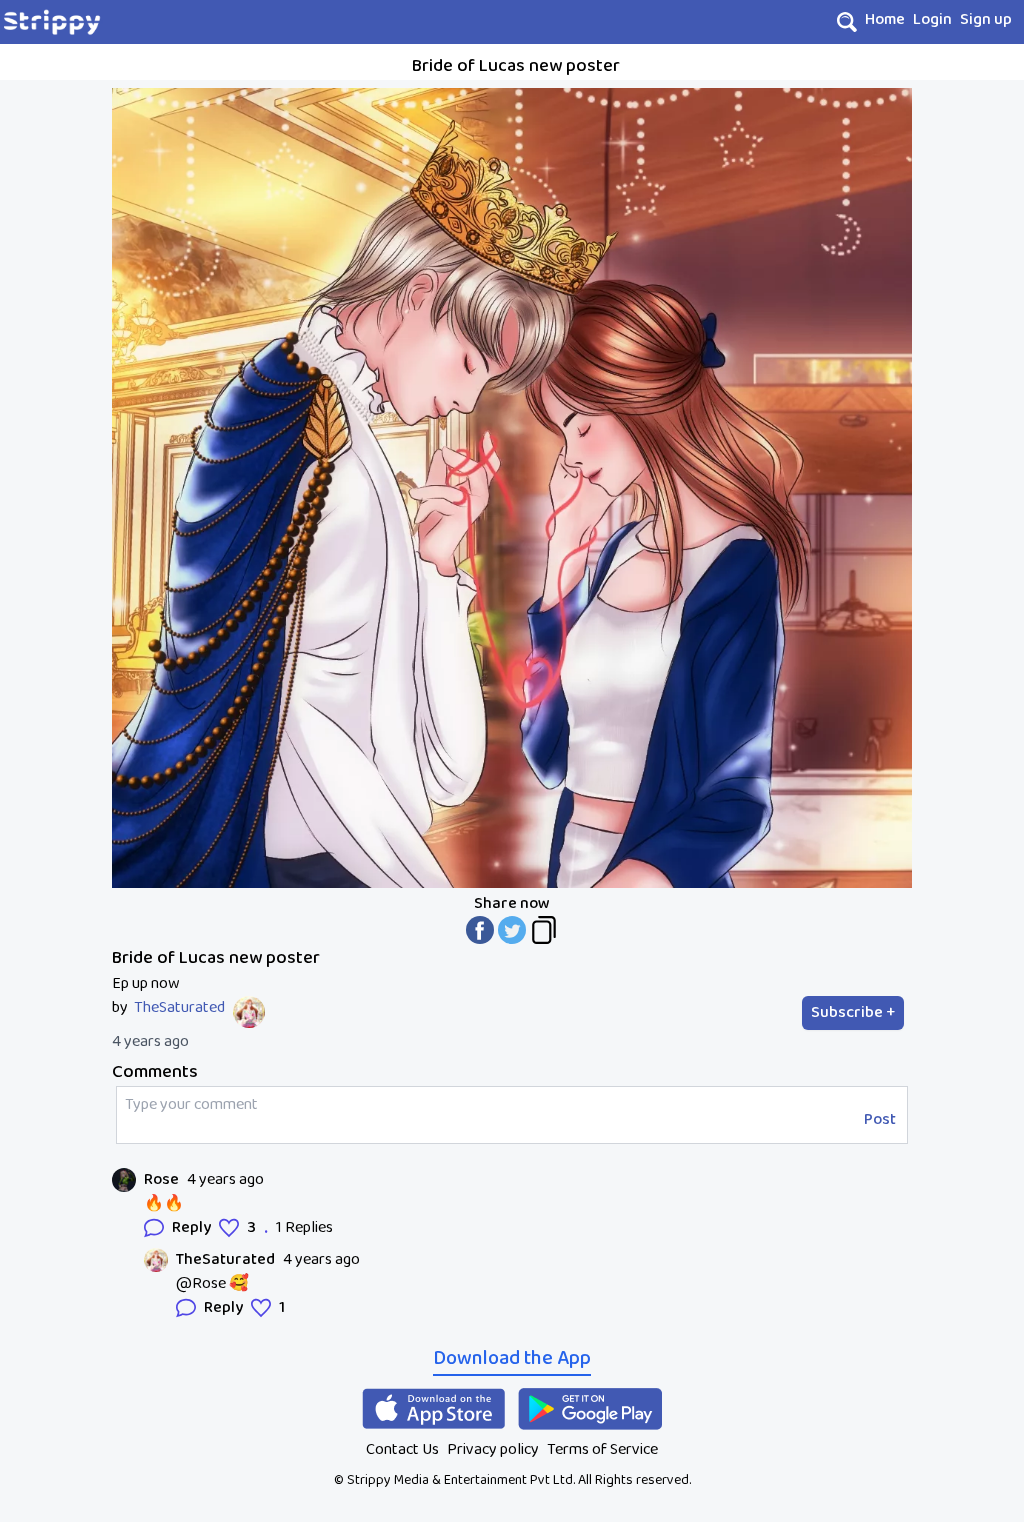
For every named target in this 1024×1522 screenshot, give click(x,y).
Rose (161, 1180)
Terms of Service (602, 1449)
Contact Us (402, 1449)
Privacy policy (493, 1449)
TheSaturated (179, 1008)
